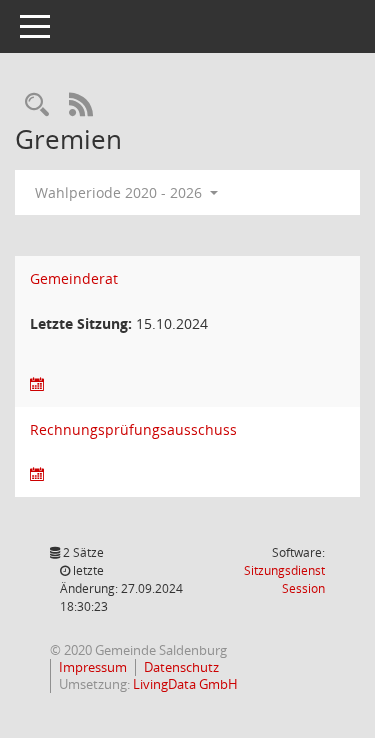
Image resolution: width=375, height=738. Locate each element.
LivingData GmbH (185, 684)
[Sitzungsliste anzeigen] (37, 384)
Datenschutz (181, 667)
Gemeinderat (74, 278)
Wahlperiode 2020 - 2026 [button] (120, 192)
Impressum (93, 667)
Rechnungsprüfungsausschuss (133, 429)
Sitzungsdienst (284, 579)
